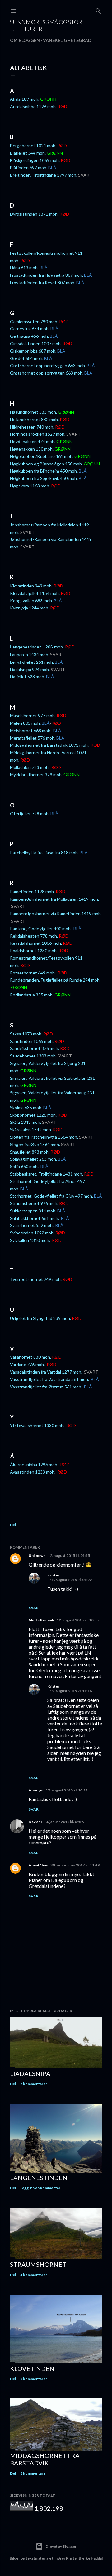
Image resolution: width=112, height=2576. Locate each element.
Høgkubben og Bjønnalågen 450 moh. (46, 464)
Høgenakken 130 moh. (32, 449)
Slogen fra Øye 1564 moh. (35, 1144)
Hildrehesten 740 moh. (32, 427)
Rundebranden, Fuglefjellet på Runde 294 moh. (55, 980)
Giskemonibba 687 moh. (33, 351)
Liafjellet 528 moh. (28, 677)
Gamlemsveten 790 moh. (34, 321)
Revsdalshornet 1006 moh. (36, 943)
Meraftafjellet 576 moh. (33, 738)
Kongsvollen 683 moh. (31, 601)
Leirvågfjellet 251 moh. (32, 662)
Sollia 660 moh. (25, 1166)
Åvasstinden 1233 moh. (33, 1472)
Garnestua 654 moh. (30, 329)
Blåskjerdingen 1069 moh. (35, 160)
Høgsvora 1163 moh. (30, 486)
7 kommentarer (34, 2379)
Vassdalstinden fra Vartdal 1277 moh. (47, 1372)
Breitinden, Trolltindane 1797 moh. (44, 175)
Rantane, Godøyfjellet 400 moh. (41, 928)
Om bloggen (25, 40)
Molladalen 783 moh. (30, 767)
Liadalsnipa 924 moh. (30, 669)
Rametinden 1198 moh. (32, 892)
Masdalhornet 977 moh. (33, 716)
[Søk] (98, 10)
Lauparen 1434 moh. (30, 655)
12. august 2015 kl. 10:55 (78, 1620)
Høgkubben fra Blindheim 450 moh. (44, 471)
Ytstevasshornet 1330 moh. (38, 1425)
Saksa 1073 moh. (26, 1034)
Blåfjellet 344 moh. (28, 153)
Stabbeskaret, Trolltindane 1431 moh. (47, 1174)
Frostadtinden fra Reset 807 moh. (43, 282)
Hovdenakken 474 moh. (33, 441)
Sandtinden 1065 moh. (32, 1041)
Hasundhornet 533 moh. (33, 412)
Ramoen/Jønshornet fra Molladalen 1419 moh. (54, 899)
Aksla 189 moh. (25, 99)
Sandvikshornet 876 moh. (35, 1048)
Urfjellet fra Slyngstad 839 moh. (40, 1318)
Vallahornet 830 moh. (30, 1357)
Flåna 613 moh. (24, 268)
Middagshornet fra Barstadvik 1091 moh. (50, 745)
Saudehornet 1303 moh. (33, 1056)
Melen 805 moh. (25, 723)
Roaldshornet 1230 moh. (34, 950)
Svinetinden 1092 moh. (32, 1233)
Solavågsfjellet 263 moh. (33, 1159)
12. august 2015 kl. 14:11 (67, 1790)
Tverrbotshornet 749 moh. (36, 1279)
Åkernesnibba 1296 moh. (35, 1464)
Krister (53, 1575)
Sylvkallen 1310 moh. (30, 1240)
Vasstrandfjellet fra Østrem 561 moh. (47, 1387)
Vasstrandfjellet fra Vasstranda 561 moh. (50, 1379)
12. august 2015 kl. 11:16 (71, 1691)
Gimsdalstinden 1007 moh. (36, 343)
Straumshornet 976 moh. (34, 1203)
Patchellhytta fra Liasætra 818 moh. (44, 853)
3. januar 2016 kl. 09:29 (65, 1822)
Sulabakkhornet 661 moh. (35, 1218)
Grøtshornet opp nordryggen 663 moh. (48, 365)
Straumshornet (38, 2264)
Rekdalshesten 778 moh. (34, 936)
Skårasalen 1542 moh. (31, 1130)
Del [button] (13, 1525)
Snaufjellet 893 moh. (30, 1152)
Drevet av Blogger (61, 2546)
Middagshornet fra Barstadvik (45, 2459)
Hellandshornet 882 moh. (34, 419)
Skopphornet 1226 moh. (33, 1115)
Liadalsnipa (30, 2073)
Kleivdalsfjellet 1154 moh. (35, 593)
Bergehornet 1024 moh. (33, 145)
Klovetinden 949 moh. (31, 586)
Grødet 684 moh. (27, 358)
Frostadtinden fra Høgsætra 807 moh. (47, 275)
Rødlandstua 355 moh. (32, 995)
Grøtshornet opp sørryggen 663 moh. (47, 373)
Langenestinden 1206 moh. (37, 647)
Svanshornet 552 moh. (32, 1225)
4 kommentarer (34, 2275)
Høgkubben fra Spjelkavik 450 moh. (44, 478)
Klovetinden (32, 2368)
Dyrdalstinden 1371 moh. (34, 214)
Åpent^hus (38, 1865)
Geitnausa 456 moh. (29, 336)
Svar (34, 1608)
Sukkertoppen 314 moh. (33, 1211)
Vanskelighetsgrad (67, 40)
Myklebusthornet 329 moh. (36, 774)
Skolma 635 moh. (26, 1108)
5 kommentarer (34, 2084)
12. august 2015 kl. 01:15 (69, 1556)
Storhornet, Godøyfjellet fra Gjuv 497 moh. (51, 1196)
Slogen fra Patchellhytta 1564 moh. (44, 1137)
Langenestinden (39, 2178)
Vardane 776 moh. (28, 1364)
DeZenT (36, 1822)
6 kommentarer (34, 2473)
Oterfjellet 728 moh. (30, 813)
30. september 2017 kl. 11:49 (75, 1865)
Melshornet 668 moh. (31, 730)
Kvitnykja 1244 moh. (30, 608)
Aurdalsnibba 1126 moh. (33, 106)
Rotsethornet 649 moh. (33, 973)
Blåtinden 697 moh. (29, 167)
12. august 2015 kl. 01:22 (71, 1580)
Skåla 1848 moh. (26, 1122)
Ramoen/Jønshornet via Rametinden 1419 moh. (56, 914)
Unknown (37, 1556)
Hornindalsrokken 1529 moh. (38, 434)
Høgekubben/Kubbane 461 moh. (42, 456)
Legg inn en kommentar (40, 2188)
